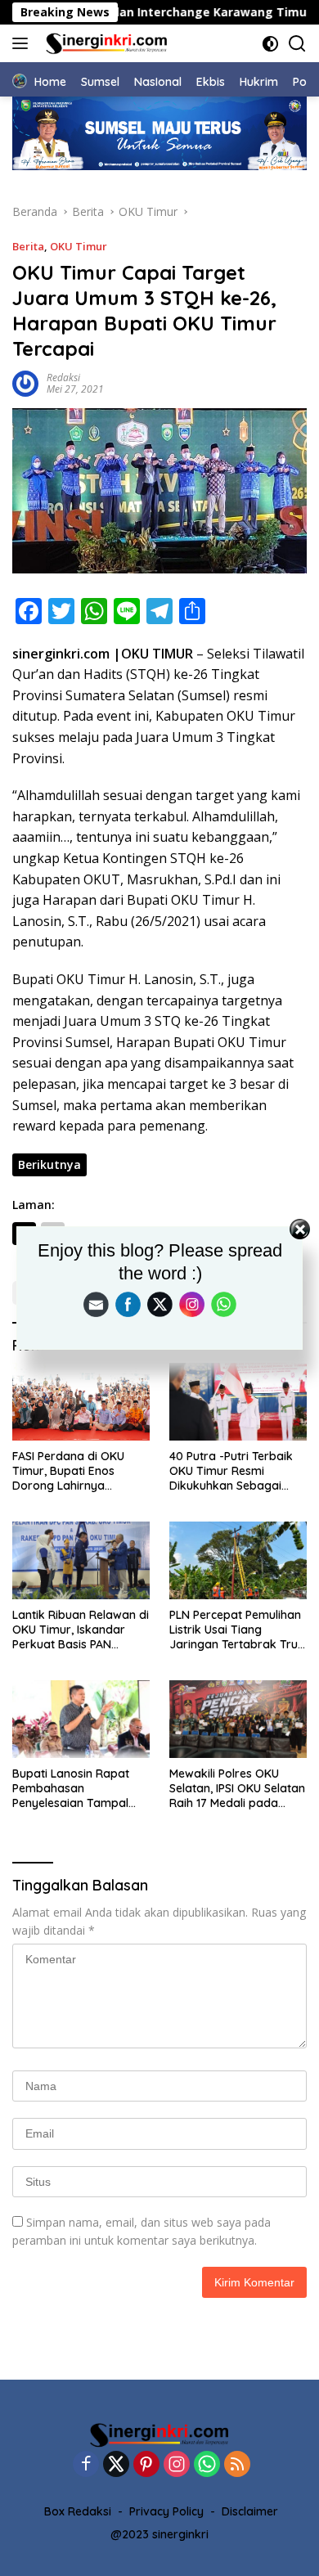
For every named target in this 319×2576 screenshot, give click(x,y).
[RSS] (237, 2465)
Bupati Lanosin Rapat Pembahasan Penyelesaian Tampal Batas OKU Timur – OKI (75, 1789)
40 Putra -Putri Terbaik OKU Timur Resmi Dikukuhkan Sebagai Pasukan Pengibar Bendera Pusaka (231, 1471)
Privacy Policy (166, 2511)
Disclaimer (250, 2511)
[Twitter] (116, 2465)
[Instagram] (177, 2465)
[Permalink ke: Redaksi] (25, 382)
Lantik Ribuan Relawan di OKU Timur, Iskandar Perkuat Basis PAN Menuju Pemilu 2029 (81, 1630)
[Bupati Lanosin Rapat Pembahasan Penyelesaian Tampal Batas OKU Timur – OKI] (81, 1719)
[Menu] (23, 43)
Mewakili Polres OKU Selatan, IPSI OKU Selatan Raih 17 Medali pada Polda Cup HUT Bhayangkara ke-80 (237, 1789)
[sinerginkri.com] (105, 43)
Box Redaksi (78, 2511)
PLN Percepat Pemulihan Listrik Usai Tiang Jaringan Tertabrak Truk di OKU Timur (237, 1630)
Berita (28, 246)
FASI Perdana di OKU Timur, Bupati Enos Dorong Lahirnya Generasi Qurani (68, 1471)
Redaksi (63, 378)
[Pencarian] (297, 44)
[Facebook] (86, 2465)
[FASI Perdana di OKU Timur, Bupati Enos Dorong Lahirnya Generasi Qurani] (81, 1402)
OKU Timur (79, 246)
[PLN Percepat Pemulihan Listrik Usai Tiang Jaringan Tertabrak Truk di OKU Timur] (238, 1560)
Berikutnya (49, 1164)
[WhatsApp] (207, 2465)
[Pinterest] (146, 2465)
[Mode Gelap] (270, 44)
